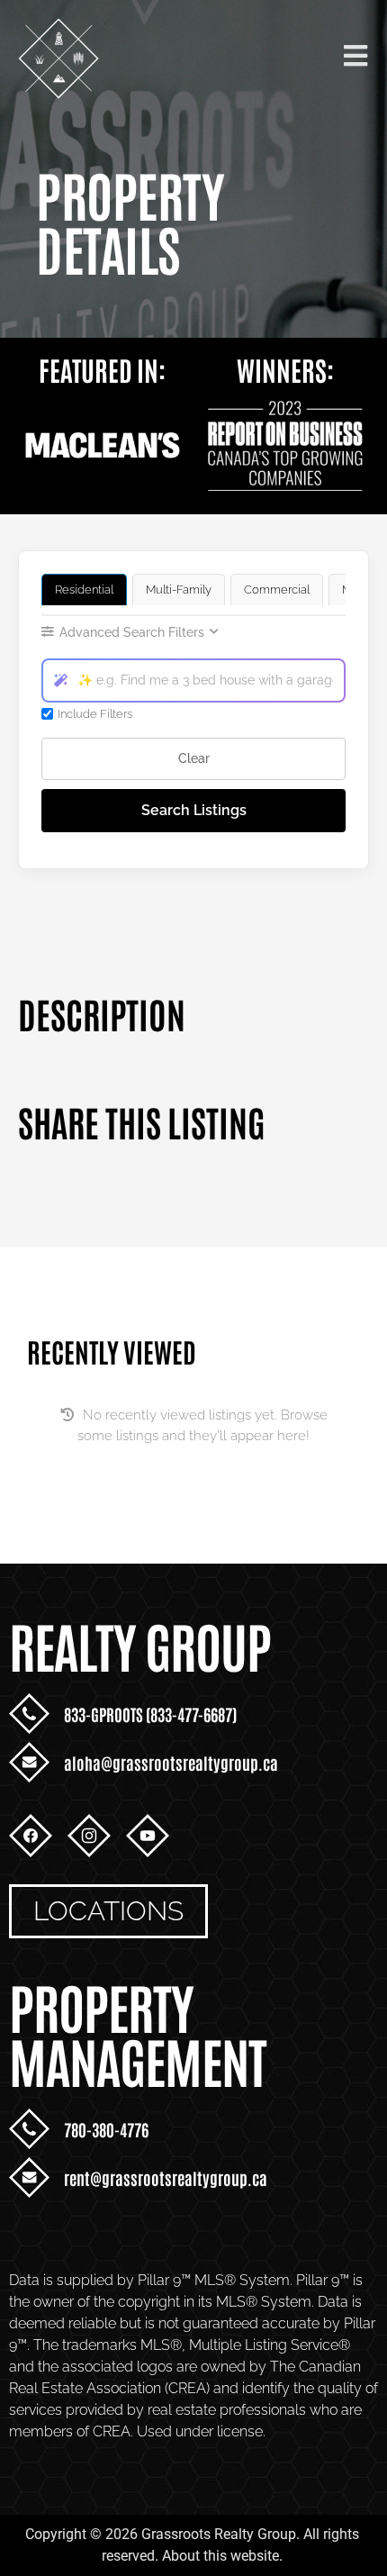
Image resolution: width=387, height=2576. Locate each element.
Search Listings (194, 810)
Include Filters (95, 714)
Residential (84, 590)
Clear (194, 758)
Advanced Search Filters (132, 632)
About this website (220, 2556)
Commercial (277, 590)
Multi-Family (179, 590)
